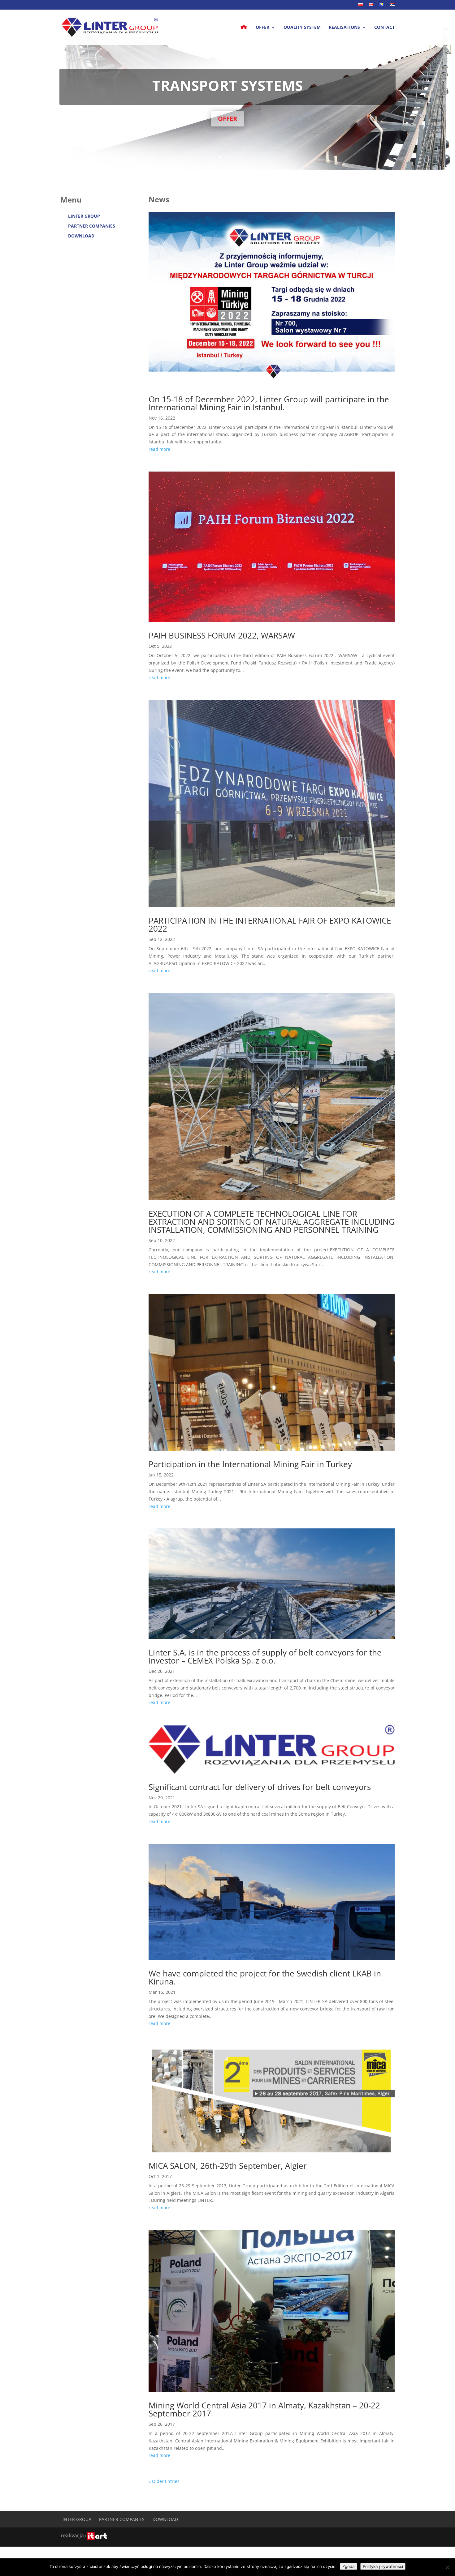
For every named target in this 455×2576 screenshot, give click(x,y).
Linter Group (84, 216)
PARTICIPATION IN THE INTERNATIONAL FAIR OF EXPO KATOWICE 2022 (270, 925)
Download (81, 236)
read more (159, 449)
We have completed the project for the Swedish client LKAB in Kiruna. (265, 1977)
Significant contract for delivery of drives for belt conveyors (260, 1787)
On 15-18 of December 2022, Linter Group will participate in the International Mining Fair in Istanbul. (269, 403)
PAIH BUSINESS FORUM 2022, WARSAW (222, 635)
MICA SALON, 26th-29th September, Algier (228, 2166)
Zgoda (349, 2566)
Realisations (344, 28)
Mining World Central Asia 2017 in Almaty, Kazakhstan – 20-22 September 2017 (264, 2409)
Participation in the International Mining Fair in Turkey (250, 1464)
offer (227, 119)
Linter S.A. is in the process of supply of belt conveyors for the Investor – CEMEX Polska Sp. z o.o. (265, 1656)
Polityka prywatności (383, 2566)
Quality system (302, 28)
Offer (262, 28)
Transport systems (227, 85)
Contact (384, 28)
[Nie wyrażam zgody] (447, 2567)
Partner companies (92, 226)
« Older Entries (164, 2481)
